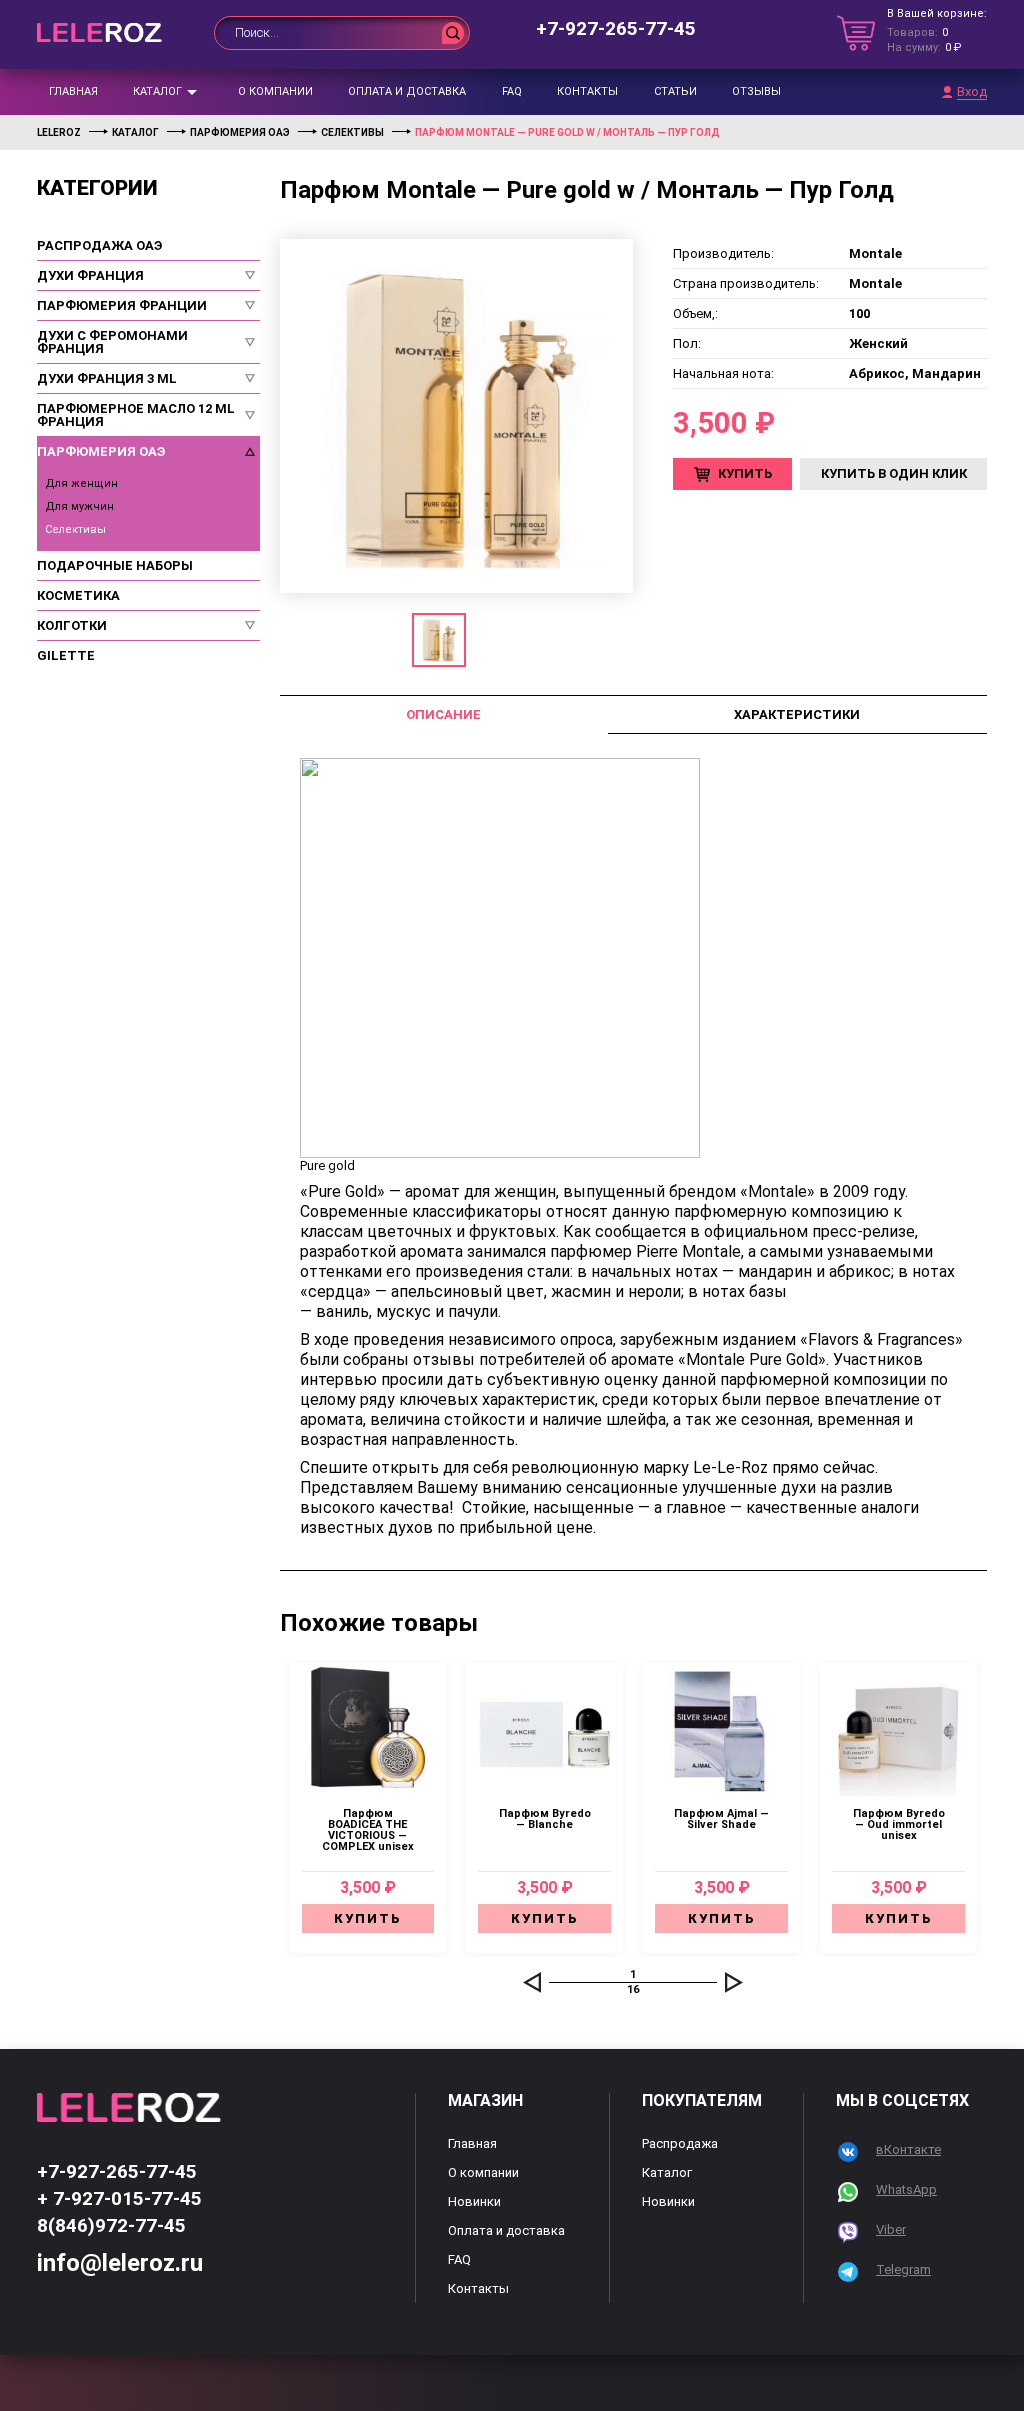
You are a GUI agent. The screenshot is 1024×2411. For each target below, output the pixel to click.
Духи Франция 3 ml (107, 378)
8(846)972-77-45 (111, 2225)
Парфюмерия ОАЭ (101, 451)
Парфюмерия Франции (122, 305)
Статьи (675, 91)
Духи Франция (90, 275)
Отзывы (756, 91)
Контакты (587, 91)
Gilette (66, 655)
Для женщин (81, 483)
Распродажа (680, 2143)
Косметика (78, 595)
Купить (745, 473)
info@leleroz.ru (120, 2263)
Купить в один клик (894, 473)
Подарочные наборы (115, 565)
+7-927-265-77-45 (616, 28)
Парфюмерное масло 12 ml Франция (136, 415)
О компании (275, 91)
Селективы (75, 529)
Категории (97, 188)
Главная (73, 91)
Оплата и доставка (407, 91)
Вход (972, 92)
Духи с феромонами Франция (112, 342)
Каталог (157, 91)
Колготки (72, 625)
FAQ (512, 91)
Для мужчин (79, 506)
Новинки (474, 2201)
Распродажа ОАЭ (99, 245)
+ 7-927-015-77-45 (119, 2198)
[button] (532, 1982)
